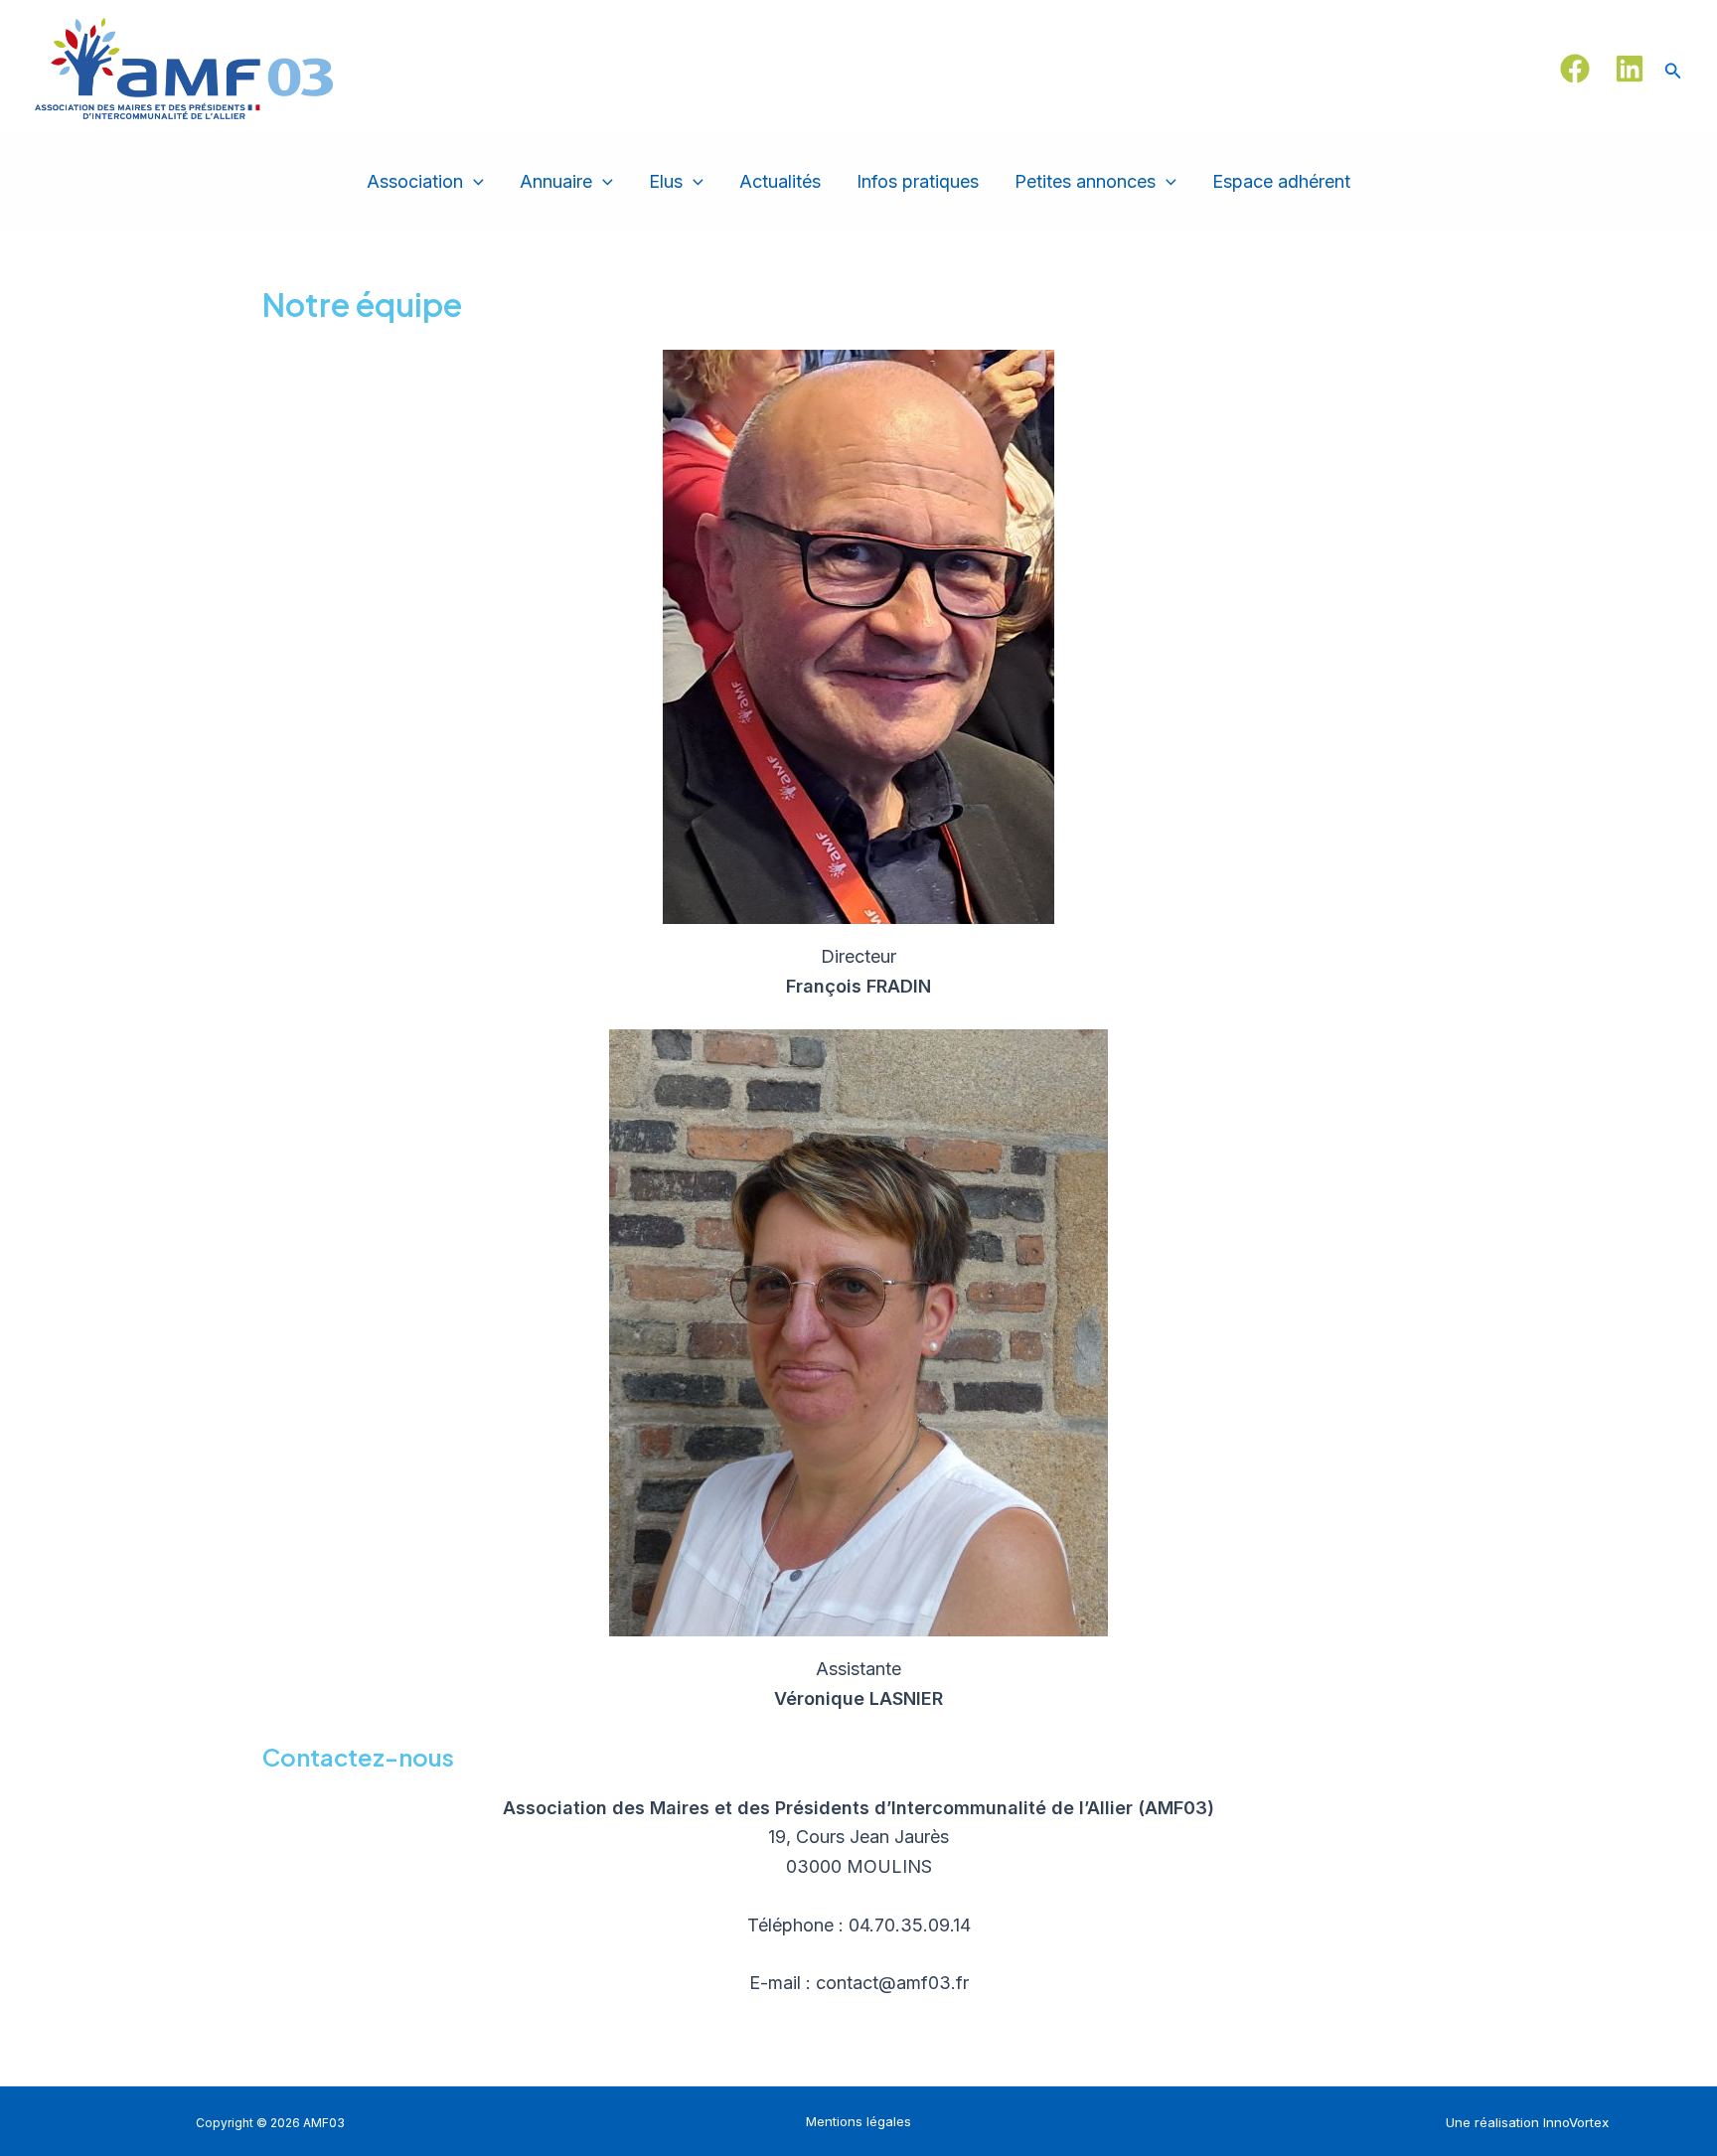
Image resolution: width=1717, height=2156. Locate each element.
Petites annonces (1085, 181)
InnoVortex (1576, 2122)
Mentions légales (858, 2121)
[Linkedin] (1630, 69)
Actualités (780, 181)
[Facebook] (1575, 69)
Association (415, 181)
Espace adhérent (1281, 181)
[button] (1673, 69)
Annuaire (556, 181)
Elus (666, 181)
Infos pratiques (918, 181)
